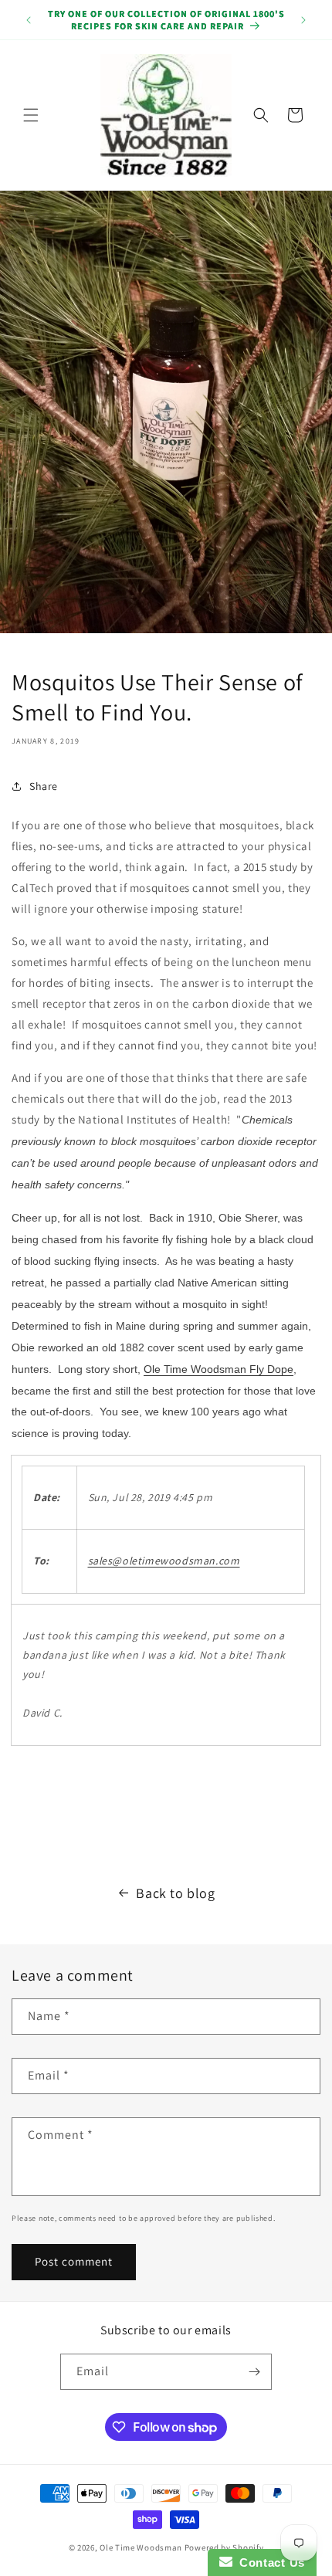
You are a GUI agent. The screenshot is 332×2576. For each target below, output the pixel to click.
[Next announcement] (303, 20)
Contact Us (269, 2562)
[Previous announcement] (29, 20)
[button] (31, 115)
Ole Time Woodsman (141, 2547)
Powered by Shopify (224, 2547)
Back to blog (175, 1893)
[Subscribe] (254, 2372)
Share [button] (44, 786)
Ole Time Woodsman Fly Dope (219, 1369)
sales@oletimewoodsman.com (164, 1561)
